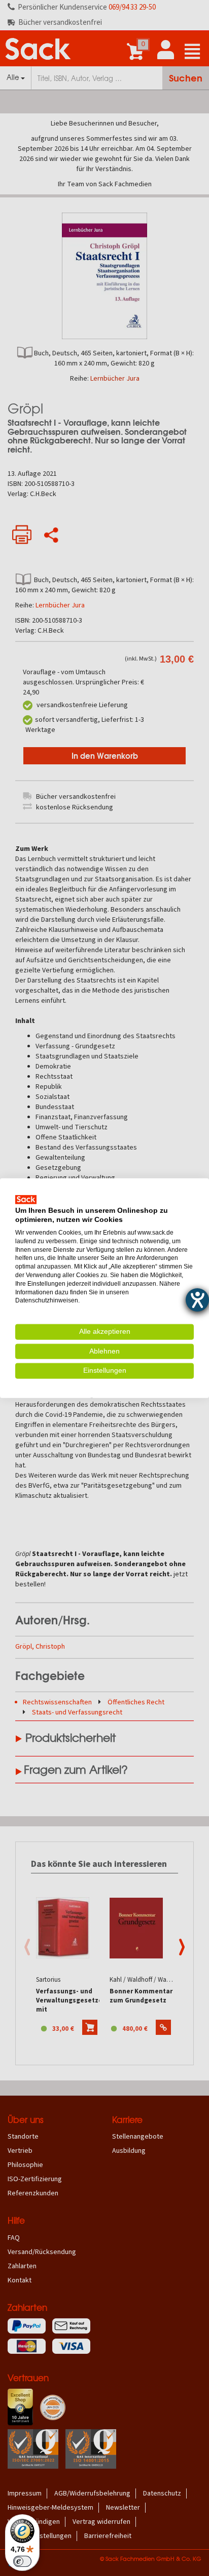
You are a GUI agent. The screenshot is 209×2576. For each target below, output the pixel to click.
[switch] (22, 2561)
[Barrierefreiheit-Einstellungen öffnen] (197, 1300)
